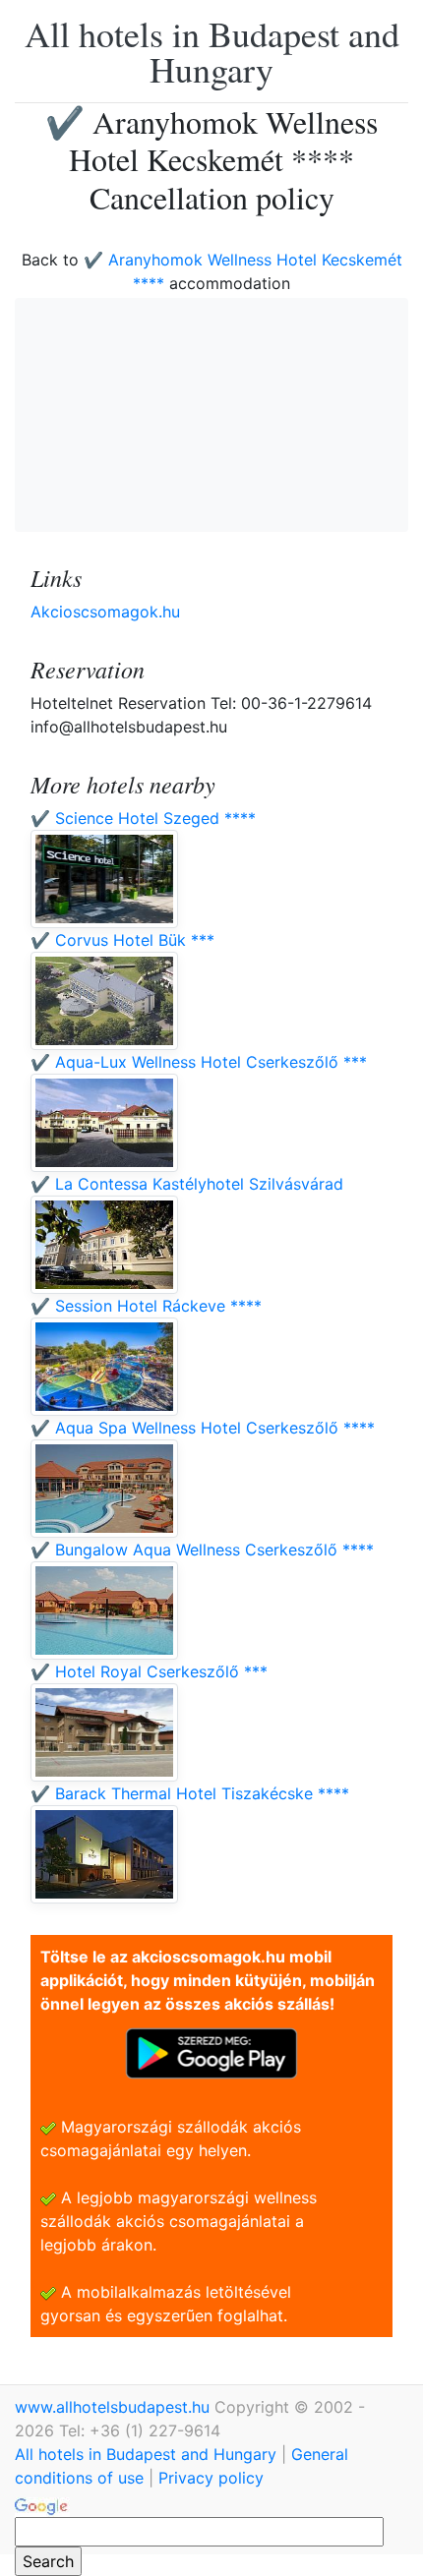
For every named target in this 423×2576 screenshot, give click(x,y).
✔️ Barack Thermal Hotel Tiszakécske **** (190, 1793)
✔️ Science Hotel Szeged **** (143, 818)
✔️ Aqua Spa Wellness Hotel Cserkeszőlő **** (203, 1428)
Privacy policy (211, 2478)
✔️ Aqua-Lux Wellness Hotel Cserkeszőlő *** (199, 1062)
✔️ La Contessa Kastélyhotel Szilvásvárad (187, 1184)
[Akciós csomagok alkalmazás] (211, 2052)
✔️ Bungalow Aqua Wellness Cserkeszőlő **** (202, 1550)
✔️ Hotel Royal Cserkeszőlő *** (149, 1671)
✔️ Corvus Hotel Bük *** (122, 940)
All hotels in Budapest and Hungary (212, 51)
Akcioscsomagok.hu (105, 612)
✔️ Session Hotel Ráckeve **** (146, 1306)
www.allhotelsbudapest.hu (115, 2407)
